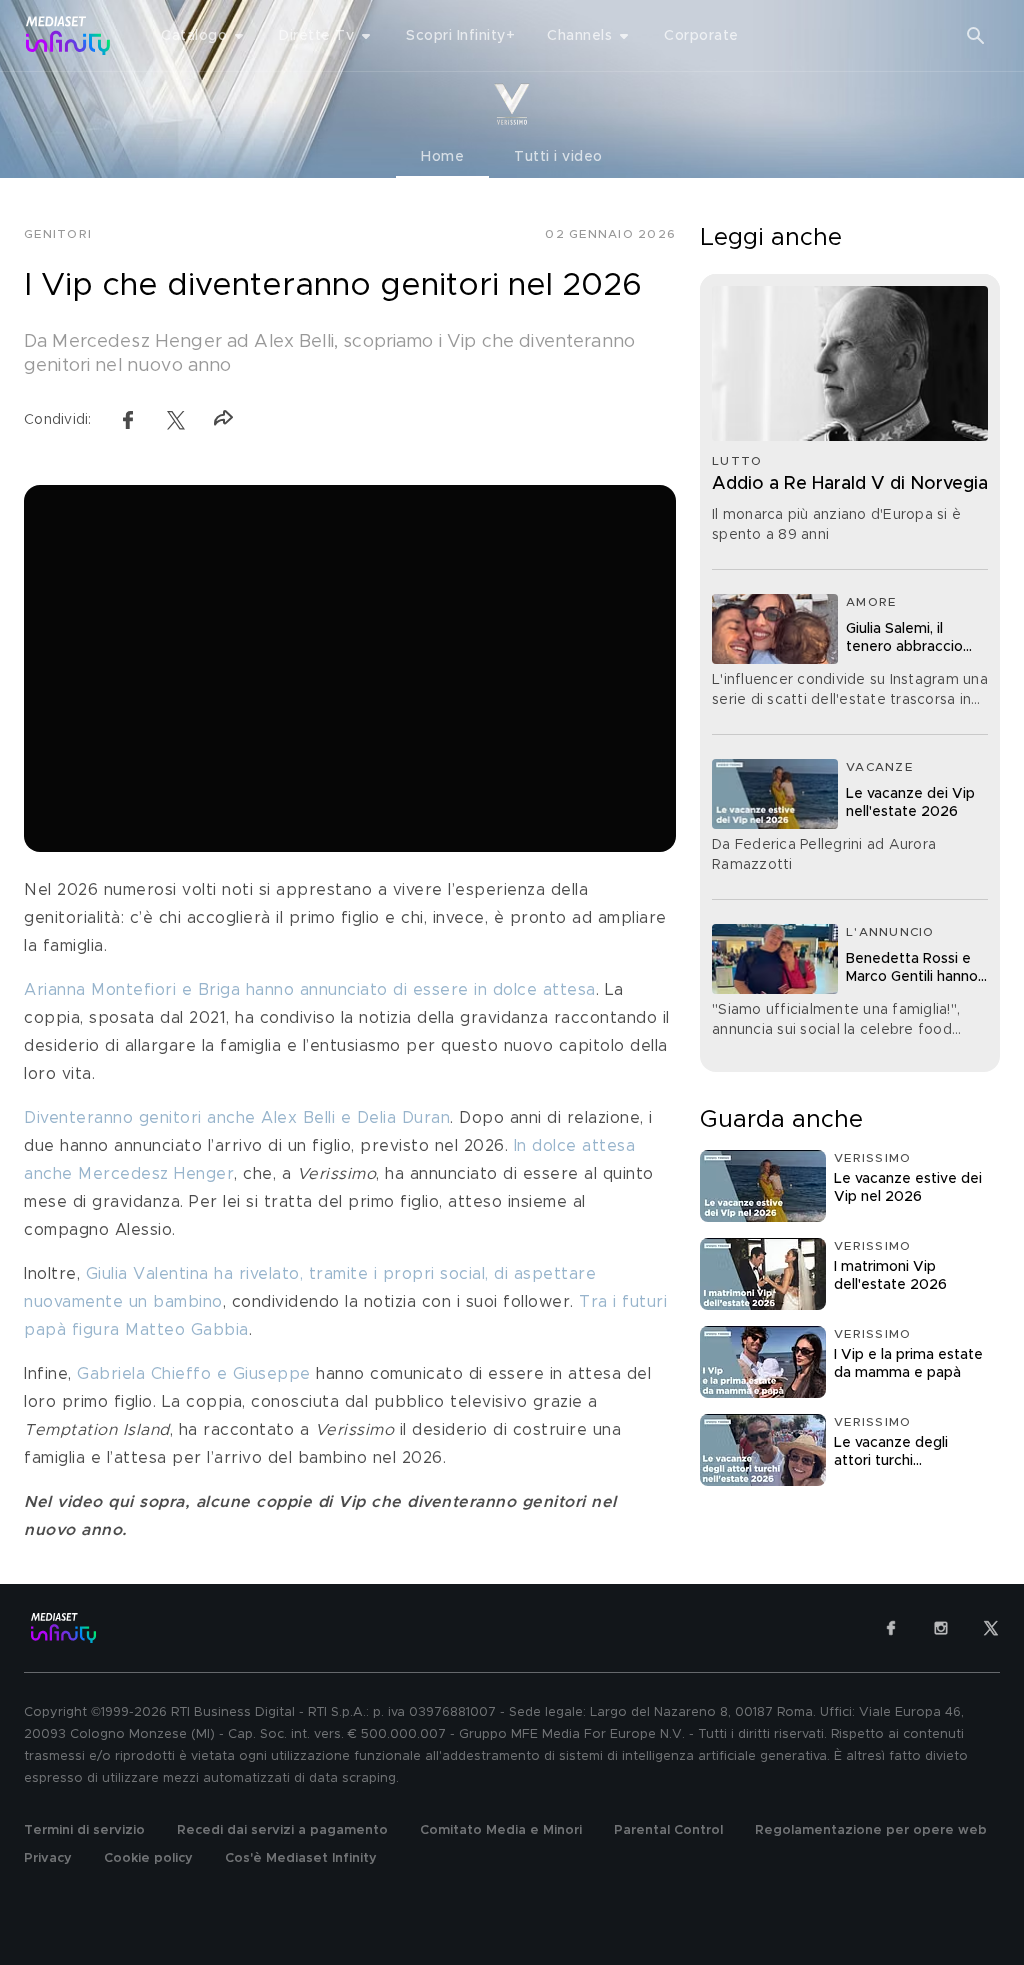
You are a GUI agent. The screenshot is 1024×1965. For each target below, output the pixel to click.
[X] (991, 1628)
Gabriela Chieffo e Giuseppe (194, 1374)
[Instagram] (941, 1628)
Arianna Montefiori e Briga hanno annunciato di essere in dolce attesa (310, 990)
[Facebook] (891, 1628)
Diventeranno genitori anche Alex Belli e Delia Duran (237, 1118)
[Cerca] (976, 36)
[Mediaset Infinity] (68, 35)
